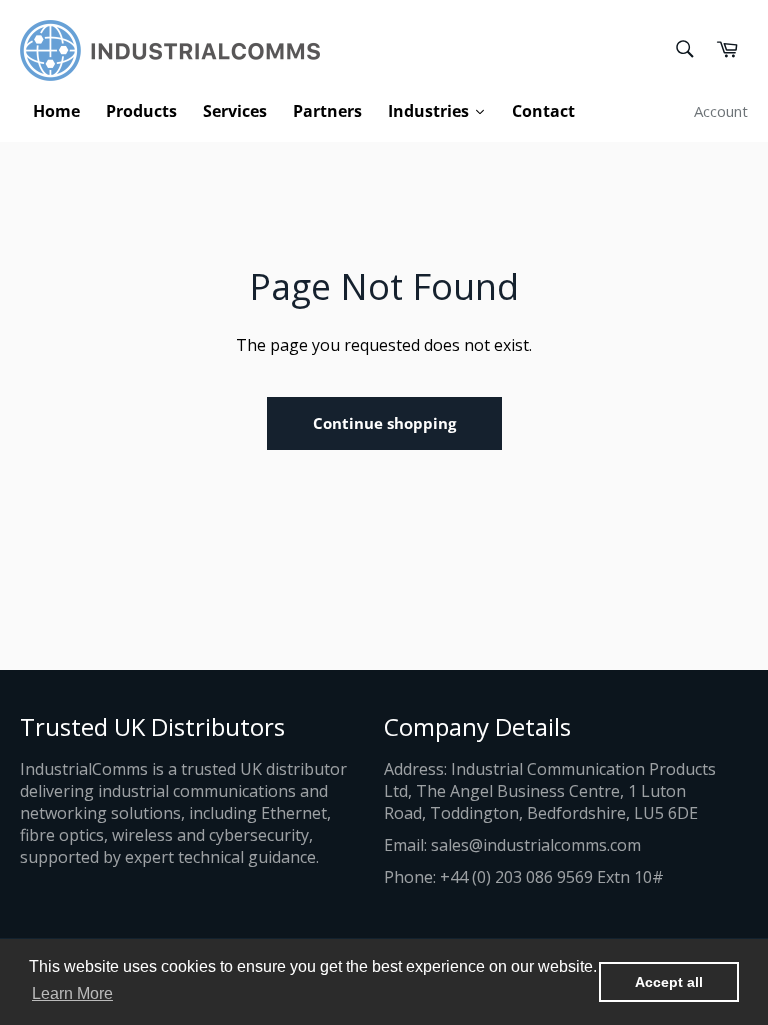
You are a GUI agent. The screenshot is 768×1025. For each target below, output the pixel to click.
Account (721, 111)
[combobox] (683, 50)
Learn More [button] (72, 993)
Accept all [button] (669, 982)
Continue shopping (384, 423)
